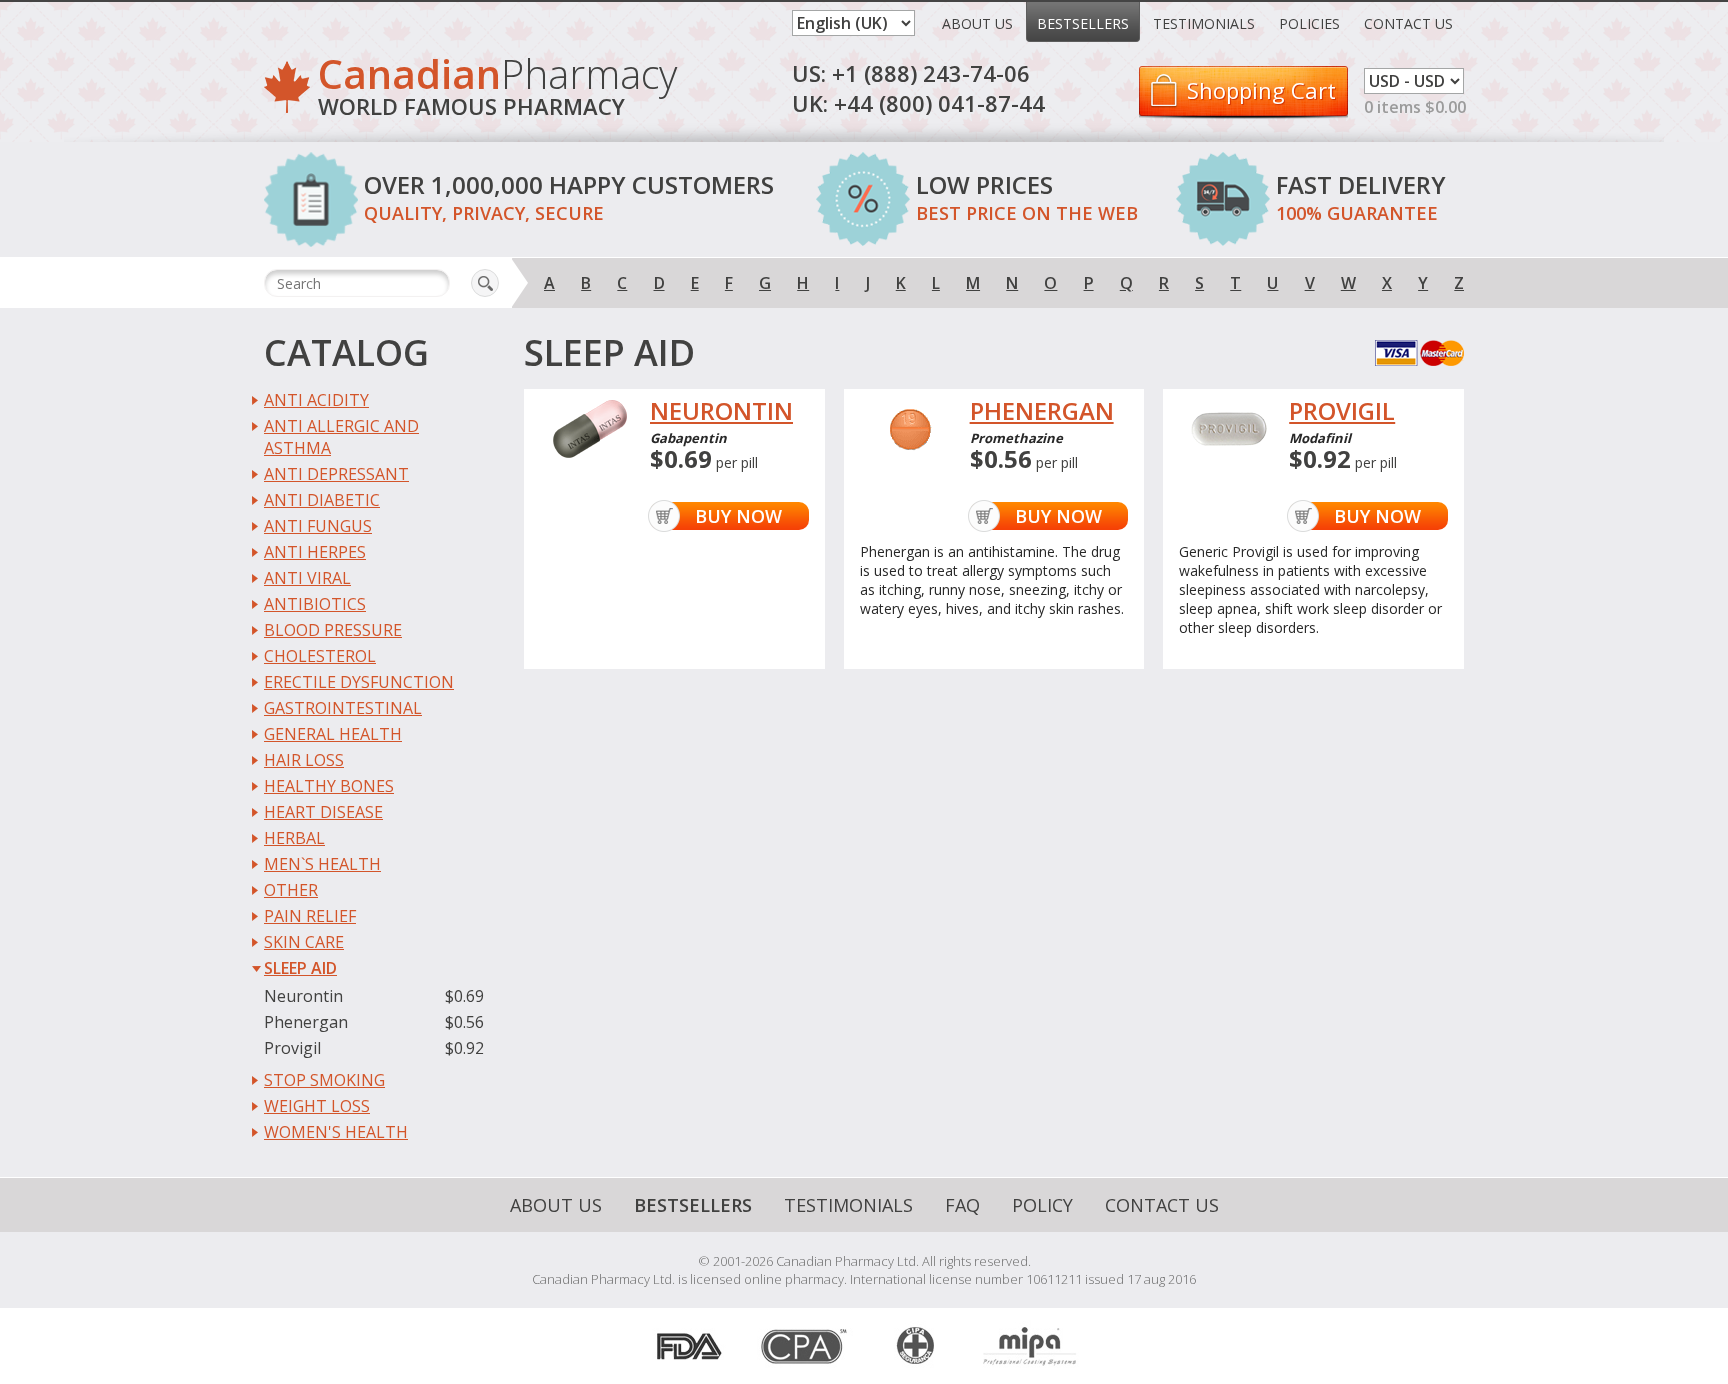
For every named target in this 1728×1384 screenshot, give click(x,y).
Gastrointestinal (343, 708)
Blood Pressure (333, 630)
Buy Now (738, 516)
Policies (1309, 23)
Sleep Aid (300, 968)
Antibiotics (315, 604)
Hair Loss (304, 760)
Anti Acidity (316, 400)
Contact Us (1408, 23)
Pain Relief (310, 916)
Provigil (292, 1048)
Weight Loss (317, 1106)
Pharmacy (497, 89)
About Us (977, 23)
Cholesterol (320, 656)
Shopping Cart (1261, 90)
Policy (1042, 1205)
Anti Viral (307, 578)
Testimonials (1204, 23)
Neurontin (303, 996)
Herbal (294, 838)
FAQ (962, 1205)
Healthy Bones (329, 786)
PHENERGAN (1042, 411)
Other (291, 890)
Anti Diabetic (322, 500)
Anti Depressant (336, 474)
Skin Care (304, 942)
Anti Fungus (318, 526)
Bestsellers (1083, 23)
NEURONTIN (721, 411)
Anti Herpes (315, 552)
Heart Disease (323, 812)
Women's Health (336, 1132)
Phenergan (306, 1022)
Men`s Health (322, 864)
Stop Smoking (324, 1080)
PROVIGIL (1342, 411)
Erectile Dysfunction (359, 682)
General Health (333, 734)
